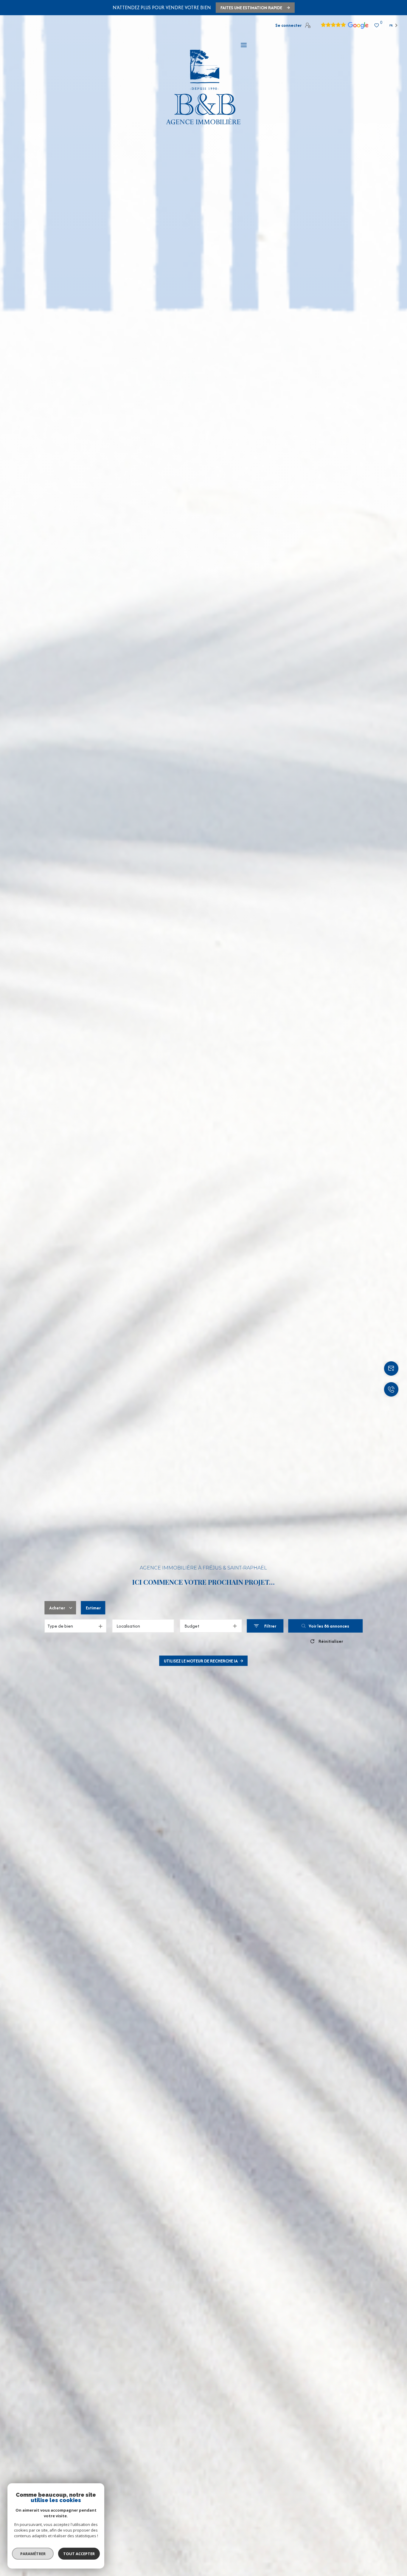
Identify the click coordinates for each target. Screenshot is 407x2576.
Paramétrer (33, 2554)
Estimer (93, 1608)
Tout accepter (79, 2554)
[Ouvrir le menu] (244, 45)
